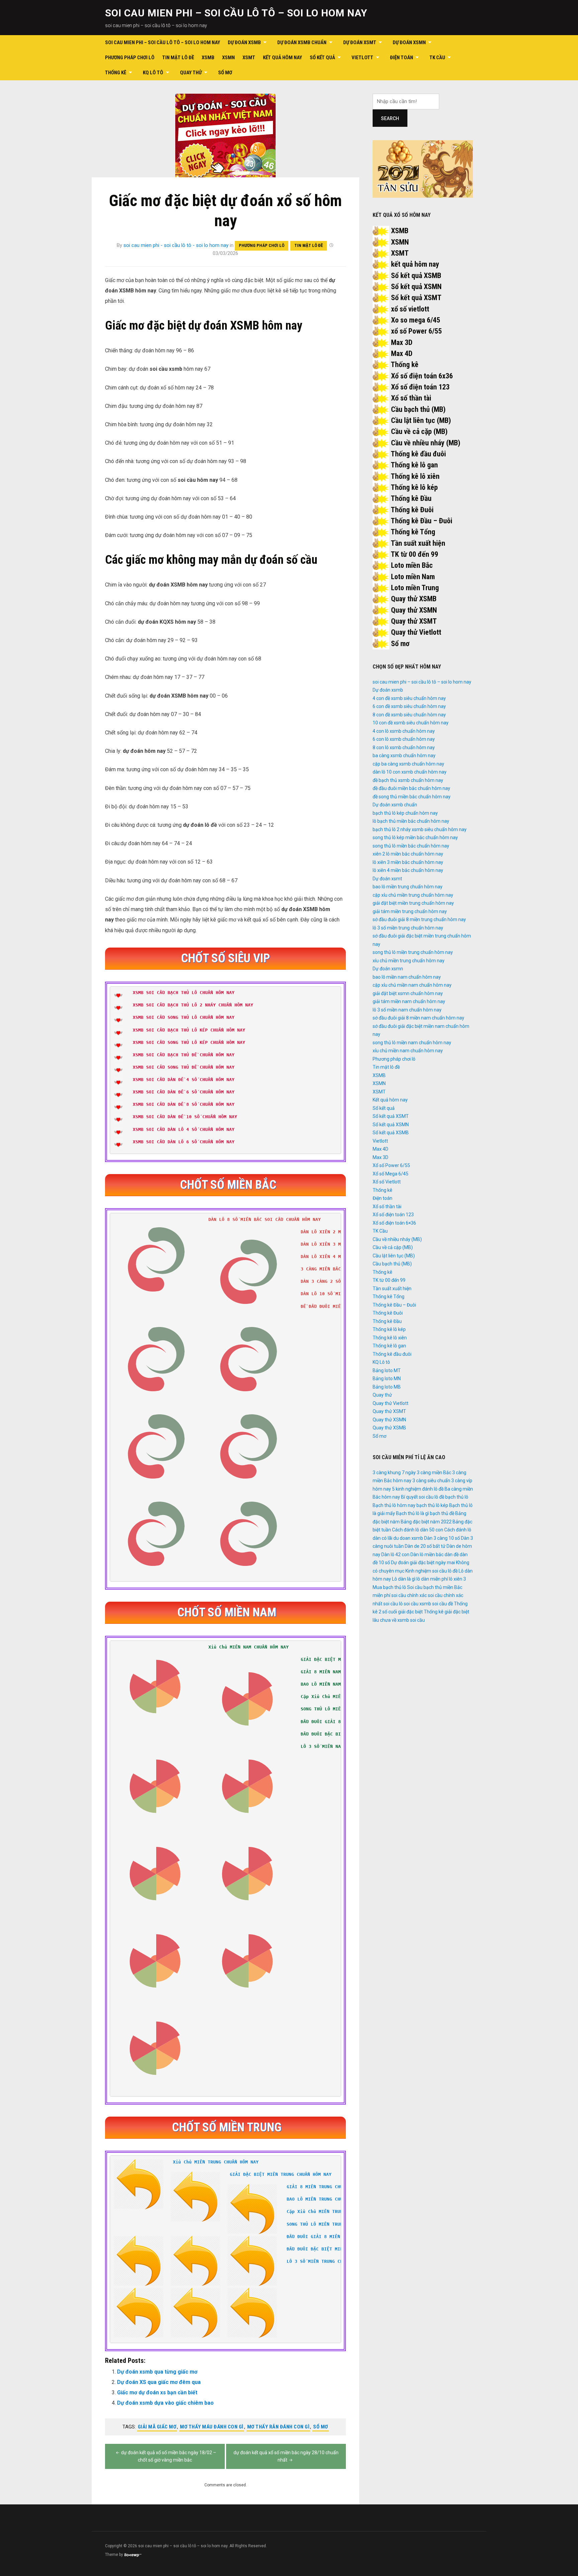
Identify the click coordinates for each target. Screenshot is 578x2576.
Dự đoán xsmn (409, 42)
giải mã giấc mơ (157, 2427)
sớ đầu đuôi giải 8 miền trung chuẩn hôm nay (419, 919)
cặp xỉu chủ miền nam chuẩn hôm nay (412, 985)
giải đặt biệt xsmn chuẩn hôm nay (408, 993)
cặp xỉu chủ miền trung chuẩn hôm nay (413, 895)
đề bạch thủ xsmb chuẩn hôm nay (408, 780)
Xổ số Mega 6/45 (391, 1174)
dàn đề (452, 1555)
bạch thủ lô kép (432, 1505)
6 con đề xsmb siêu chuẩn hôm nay (409, 706)
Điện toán (402, 58)
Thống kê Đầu (411, 498)
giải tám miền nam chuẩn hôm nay (409, 1001)
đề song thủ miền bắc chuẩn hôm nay (412, 797)
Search (390, 118)
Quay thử (191, 73)
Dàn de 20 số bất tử (425, 1546)
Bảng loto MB (387, 1387)
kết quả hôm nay (415, 264)
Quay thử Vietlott (416, 632)
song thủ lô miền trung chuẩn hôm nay (413, 952)
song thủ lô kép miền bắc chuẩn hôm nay (415, 837)
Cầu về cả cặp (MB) (419, 431)
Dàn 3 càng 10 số (442, 1538)
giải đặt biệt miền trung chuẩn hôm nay (413, 903)
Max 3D (402, 342)
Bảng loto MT (387, 1370)
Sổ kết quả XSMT (416, 298)
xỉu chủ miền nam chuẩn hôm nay (408, 1051)
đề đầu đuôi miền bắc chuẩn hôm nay (411, 788)
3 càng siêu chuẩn (431, 1481)
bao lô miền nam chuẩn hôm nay (407, 977)
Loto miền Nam (413, 577)
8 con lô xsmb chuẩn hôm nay (404, 747)
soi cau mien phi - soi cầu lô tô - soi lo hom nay (176, 245)
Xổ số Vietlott (387, 1182)
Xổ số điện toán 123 (420, 387)
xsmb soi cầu (411, 1620)
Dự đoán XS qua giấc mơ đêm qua (159, 2382)
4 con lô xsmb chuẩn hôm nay (404, 731)
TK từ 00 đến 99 (414, 554)
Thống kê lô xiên (415, 476)
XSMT (249, 58)
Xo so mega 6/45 (416, 320)
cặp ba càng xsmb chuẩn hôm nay (408, 764)
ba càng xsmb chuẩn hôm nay (404, 756)
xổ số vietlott (410, 309)
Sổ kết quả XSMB (416, 276)
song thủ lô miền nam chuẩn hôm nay (412, 1043)
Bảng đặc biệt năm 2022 (426, 1522)
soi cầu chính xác (409, 1595)
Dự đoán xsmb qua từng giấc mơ (157, 2372)
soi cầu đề (443, 1604)
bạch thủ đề (442, 1513)
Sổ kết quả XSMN (416, 287)
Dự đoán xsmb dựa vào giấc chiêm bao (165, 2403)
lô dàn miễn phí (432, 1579)
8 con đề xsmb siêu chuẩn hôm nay (409, 715)
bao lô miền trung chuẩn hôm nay (408, 887)
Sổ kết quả (322, 58)
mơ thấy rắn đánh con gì (278, 2427)
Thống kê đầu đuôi (418, 454)
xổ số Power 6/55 (416, 331)
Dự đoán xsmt (360, 42)
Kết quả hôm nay (282, 58)
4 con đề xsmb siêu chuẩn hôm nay (409, 698)
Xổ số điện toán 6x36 (422, 376)
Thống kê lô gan (414, 465)
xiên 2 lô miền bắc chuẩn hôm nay (408, 854)
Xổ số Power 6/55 (391, 1165)
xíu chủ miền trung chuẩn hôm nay (409, 961)
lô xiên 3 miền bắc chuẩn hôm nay (408, 862)
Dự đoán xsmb (244, 42)
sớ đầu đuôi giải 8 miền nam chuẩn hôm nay (418, 1018)
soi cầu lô (393, 1604)
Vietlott (362, 58)
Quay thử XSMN (414, 610)
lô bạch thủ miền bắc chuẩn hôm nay (411, 821)
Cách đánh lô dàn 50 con (418, 1530)
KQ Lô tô (153, 73)
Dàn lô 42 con (395, 1555)
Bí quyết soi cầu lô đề (423, 1497)
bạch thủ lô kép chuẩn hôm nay (405, 813)
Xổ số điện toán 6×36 (394, 1223)
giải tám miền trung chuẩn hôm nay (410, 911)
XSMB (208, 58)
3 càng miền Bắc (434, 1473)
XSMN (228, 58)
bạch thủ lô (457, 1497)
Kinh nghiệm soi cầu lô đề (431, 1571)
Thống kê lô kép (414, 487)
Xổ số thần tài (411, 398)
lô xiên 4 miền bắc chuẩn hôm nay (408, 870)
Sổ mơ (225, 73)
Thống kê (116, 73)
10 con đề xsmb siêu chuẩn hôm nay (411, 723)
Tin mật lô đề (178, 58)
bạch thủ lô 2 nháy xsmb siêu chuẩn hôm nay (420, 829)
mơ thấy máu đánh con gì (212, 2427)
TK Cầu (437, 58)
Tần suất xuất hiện (418, 543)
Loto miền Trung (415, 588)
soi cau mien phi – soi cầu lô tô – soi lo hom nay (236, 13)
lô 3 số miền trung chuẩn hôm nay (408, 928)
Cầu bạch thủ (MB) (418, 409)
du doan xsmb (408, 1538)
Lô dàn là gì (404, 1579)
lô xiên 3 (457, 1579)
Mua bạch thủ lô (389, 1587)
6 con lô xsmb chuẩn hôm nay (404, 739)
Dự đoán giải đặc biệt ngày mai (423, 1563)
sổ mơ (321, 2427)
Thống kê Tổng (413, 532)
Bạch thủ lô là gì (412, 1513)
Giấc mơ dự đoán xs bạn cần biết (157, 2392)
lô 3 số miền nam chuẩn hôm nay (407, 1010)
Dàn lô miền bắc (427, 1555)
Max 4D (402, 353)
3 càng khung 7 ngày (394, 1473)
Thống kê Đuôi (412, 510)
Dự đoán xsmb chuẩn (302, 42)
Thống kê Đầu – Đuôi (421, 521)
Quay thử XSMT (414, 621)
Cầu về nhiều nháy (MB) (426, 443)
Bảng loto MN (387, 1379)
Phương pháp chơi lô (130, 58)
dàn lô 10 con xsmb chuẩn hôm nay (410, 772)
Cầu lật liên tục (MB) (421, 420)
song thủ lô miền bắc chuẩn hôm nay (411, 846)
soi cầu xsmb (417, 1604)
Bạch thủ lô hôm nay (394, 1505)
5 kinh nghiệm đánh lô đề (418, 1489)
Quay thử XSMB (414, 599)
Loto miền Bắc (412, 565)
